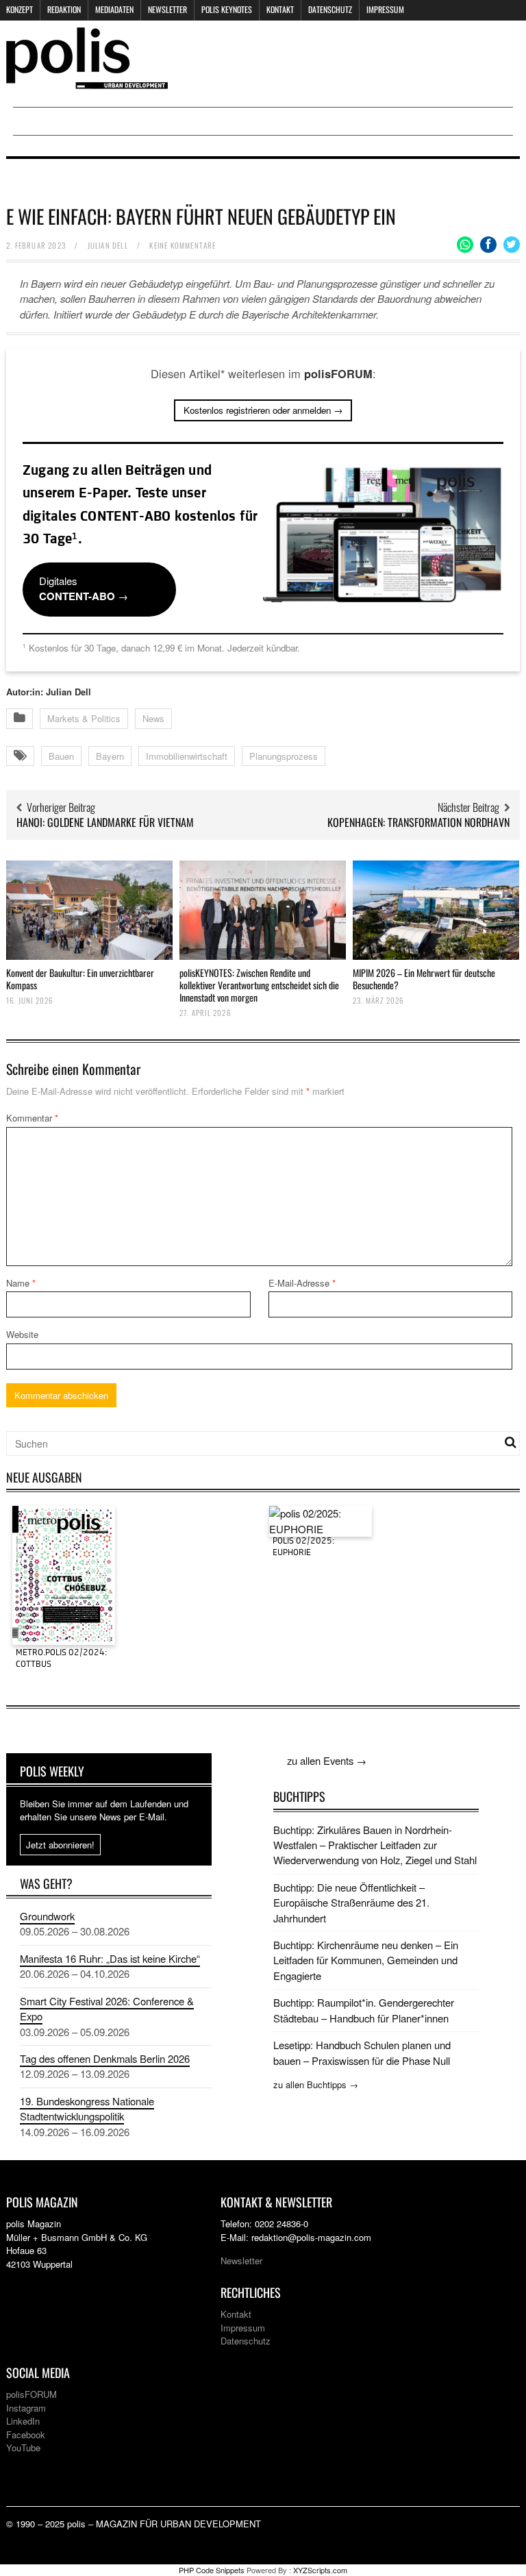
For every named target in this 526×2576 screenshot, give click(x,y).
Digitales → (84, 589)
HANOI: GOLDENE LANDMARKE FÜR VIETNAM (105, 822)
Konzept (20, 9)
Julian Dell (108, 245)
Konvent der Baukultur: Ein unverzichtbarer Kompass (80, 979)
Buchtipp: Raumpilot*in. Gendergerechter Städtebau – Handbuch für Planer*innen (364, 2010)
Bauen (61, 756)
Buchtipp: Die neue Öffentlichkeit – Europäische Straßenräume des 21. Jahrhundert (351, 1903)
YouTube (23, 2448)
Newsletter (167, 9)
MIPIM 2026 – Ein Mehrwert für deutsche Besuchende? (424, 979)
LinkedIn (23, 2421)
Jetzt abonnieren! (60, 1845)
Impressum (385, 9)
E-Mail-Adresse (302, 1283)
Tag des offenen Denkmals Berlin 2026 (105, 2058)
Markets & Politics (84, 718)
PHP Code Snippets (212, 2570)
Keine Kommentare (183, 245)
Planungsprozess (284, 756)
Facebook (26, 2435)
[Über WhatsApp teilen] (465, 245)
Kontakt (280, 9)
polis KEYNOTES (227, 9)
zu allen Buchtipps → (316, 2084)
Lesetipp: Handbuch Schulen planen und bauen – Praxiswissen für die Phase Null (362, 2052)
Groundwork (47, 1916)
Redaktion (64, 9)
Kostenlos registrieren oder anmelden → (263, 410)
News (153, 718)
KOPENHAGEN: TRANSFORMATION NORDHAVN (418, 822)
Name (21, 1283)
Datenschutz (330, 9)
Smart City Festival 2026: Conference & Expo (107, 2008)
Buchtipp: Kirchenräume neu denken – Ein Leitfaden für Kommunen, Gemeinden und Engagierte (366, 1960)
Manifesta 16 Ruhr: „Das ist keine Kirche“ (110, 1958)
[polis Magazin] (87, 80)
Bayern (110, 756)
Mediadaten (114, 9)
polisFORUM (32, 2394)
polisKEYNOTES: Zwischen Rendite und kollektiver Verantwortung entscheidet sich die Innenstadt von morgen (259, 985)
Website (22, 1334)
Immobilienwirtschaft (187, 756)
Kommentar (32, 1118)
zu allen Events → (327, 1760)
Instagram (26, 2408)
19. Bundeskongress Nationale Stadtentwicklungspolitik (87, 2108)
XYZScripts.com (320, 2570)
